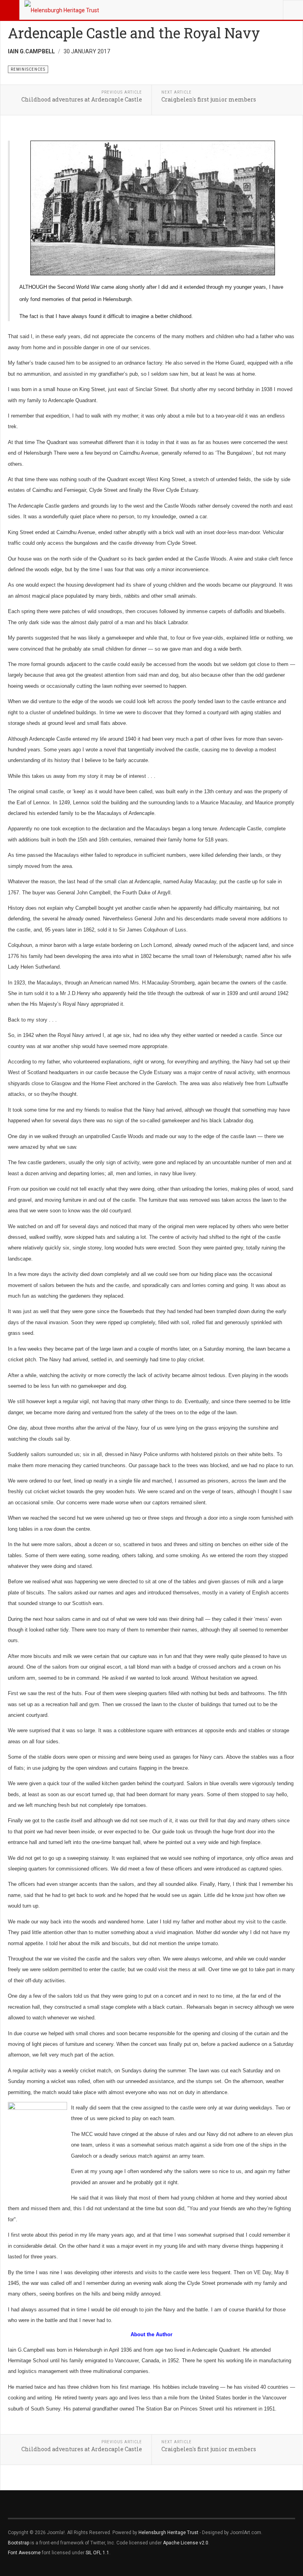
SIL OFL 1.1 (97, 2553)
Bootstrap (19, 2543)
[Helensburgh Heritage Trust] (62, 10)
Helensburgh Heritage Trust (168, 2533)
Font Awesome (24, 2553)
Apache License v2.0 (186, 2543)
